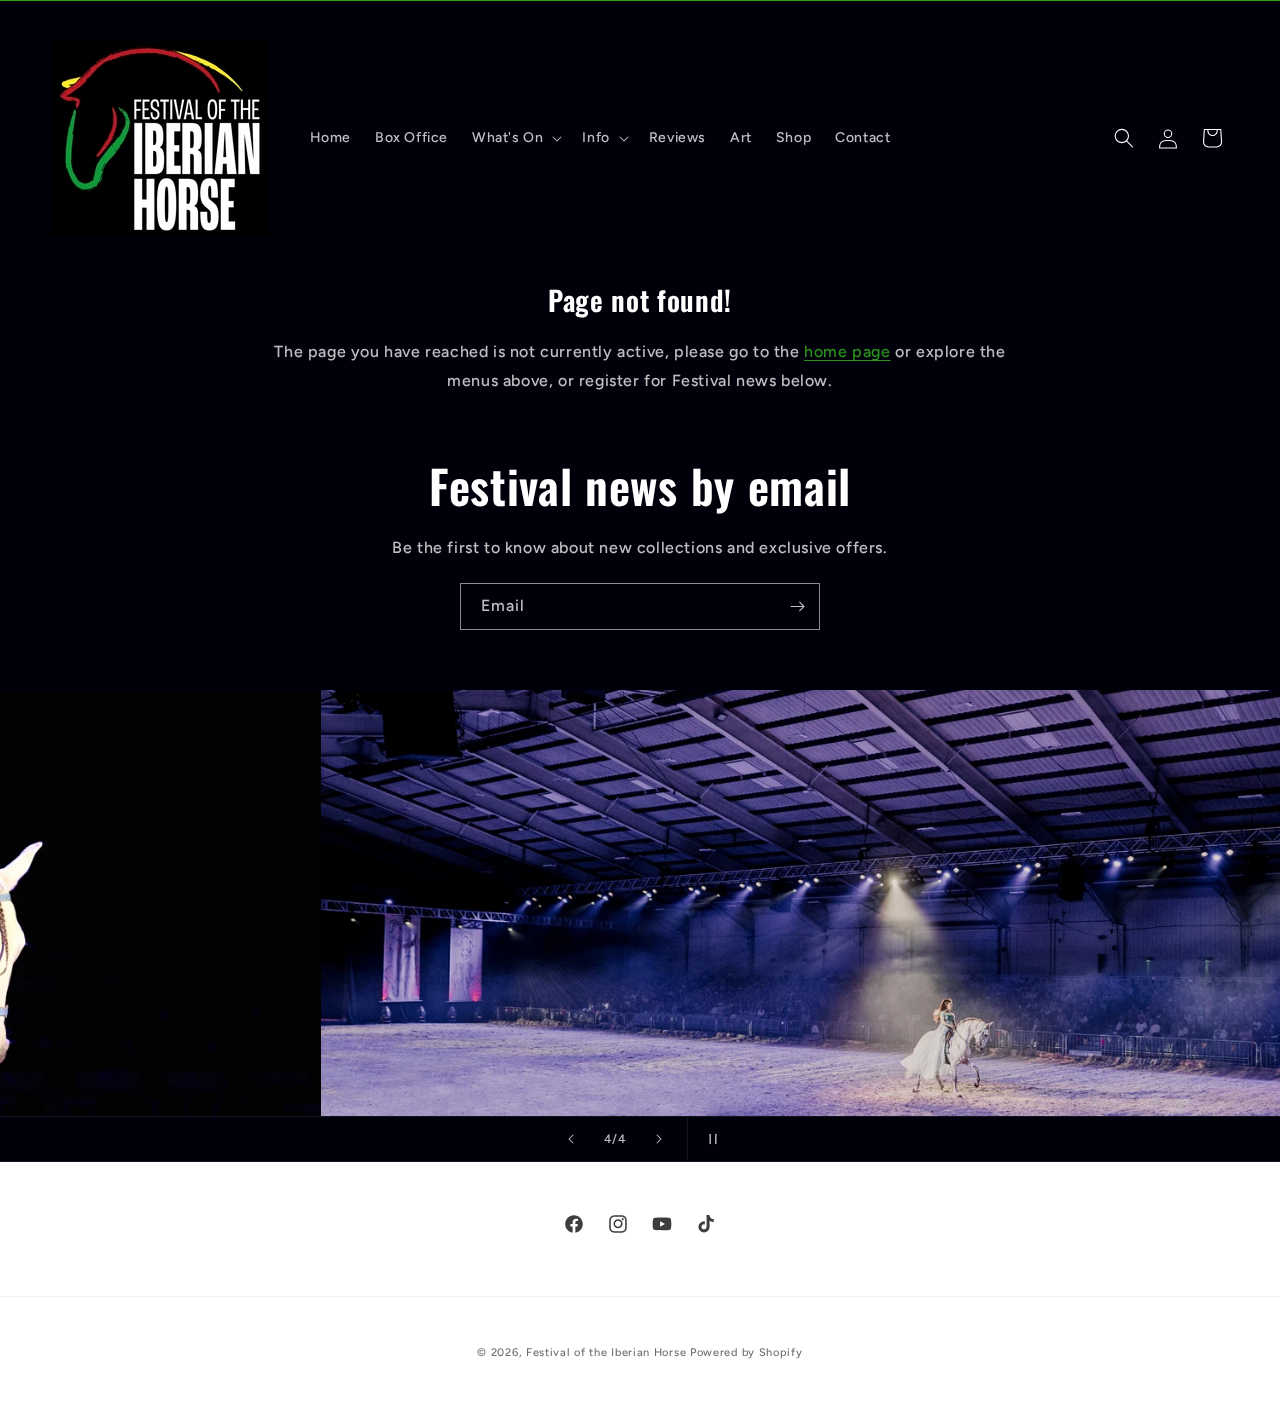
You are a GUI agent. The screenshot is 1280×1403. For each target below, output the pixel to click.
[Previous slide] (571, 1139)
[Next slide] (659, 1139)
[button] (515, 138)
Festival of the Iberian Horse (606, 1352)
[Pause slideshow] (709, 1139)
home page (847, 351)
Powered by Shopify (746, 1352)
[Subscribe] (797, 606)
